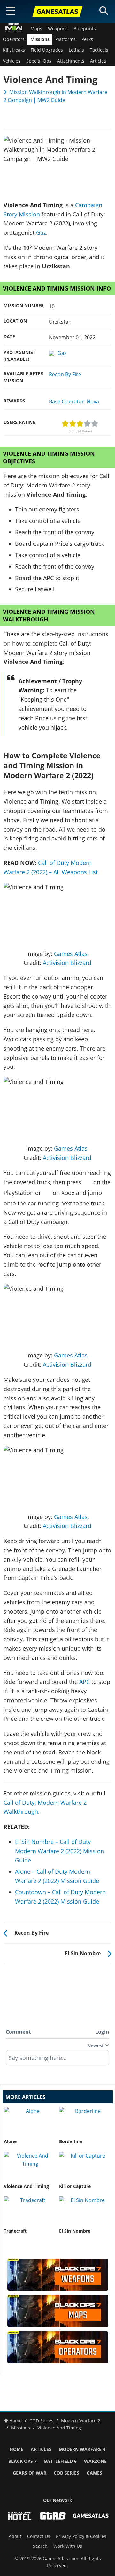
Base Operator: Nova (74, 401)
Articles (98, 61)
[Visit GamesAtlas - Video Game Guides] (91, 2516)
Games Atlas (71, 954)
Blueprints (85, 29)
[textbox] (57, 2060)
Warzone (95, 2461)
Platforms (65, 39)
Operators (14, 39)
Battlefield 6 (60, 2461)
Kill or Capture (75, 2186)
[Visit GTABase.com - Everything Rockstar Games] (53, 2516)
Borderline (71, 2141)
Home (16, 2449)
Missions (40, 39)
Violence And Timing (26, 2186)
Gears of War (30, 2473)
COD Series (66, 2473)
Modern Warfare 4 (82, 2449)
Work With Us (68, 2546)
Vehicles (12, 61)
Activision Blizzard (67, 963)
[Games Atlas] (57, 12)
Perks (87, 39)
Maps (36, 29)
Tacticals (99, 50)
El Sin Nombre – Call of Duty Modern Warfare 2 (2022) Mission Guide (60, 1851)
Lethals (76, 50)
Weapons (58, 29)
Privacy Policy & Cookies (81, 2536)
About (15, 2536)
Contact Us (39, 2536)
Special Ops (39, 61)
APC (84, 1682)
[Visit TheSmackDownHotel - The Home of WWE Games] (20, 2516)
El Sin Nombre (75, 2231)
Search (40, 2546)
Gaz (41, 232)
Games (94, 2473)
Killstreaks (14, 50)
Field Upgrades (47, 50)
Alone (10, 2141)
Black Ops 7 (23, 2461)
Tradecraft (15, 2231)
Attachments (71, 61)
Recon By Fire (65, 374)
